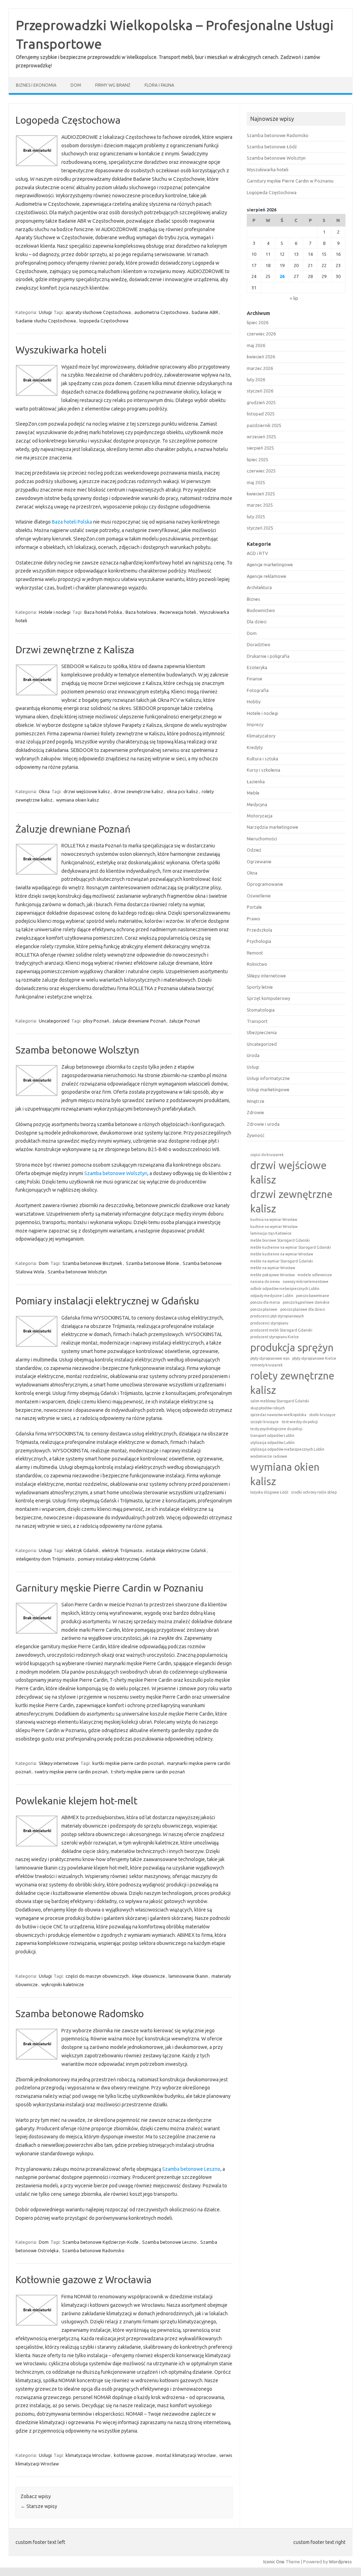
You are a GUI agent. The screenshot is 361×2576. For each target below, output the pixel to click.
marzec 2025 (260, 505)
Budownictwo (261, 610)
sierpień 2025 (260, 448)
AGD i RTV (257, 553)
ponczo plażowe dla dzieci (303, 1309)
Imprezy (255, 724)
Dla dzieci (257, 622)
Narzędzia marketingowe (273, 827)
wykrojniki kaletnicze (63, 1984)
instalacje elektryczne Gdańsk (176, 1550)
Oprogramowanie (265, 884)
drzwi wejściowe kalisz (87, 791)
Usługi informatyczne (268, 1078)
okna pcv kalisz (182, 791)
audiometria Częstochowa (161, 312)
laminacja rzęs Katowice (271, 1233)
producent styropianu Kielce (275, 1337)
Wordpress (340, 2562)
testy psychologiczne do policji (276, 1429)
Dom (76, 85)
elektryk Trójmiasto (122, 1550)
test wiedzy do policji (300, 1422)
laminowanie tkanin (188, 1976)
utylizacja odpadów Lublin (273, 1443)
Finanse (255, 679)
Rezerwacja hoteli (178, 612)
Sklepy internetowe (59, 1763)
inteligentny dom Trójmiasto (45, 1559)
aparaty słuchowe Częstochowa (98, 312)
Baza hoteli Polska (72, 522)
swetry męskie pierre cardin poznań (71, 1772)
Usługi (45, 312)
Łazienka (256, 782)
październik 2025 (264, 425)
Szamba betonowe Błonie (152, 1263)
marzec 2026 (260, 368)
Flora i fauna (159, 85)
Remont (255, 953)
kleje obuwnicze (149, 1976)
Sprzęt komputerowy (268, 998)
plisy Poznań (96, 1021)
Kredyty (255, 747)
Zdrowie (255, 1112)
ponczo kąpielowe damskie (306, 1302)
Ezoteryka (257, 667)
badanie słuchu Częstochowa (46, 321)
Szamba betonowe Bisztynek (92, 1263)
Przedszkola (259, 930)
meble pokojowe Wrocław (273, 1275)
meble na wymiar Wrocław (273, 1268)
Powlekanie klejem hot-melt (77, 1801)
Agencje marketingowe (270, 564)
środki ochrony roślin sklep (314, 1492)
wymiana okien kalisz (78, 800)
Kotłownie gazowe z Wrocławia (84, 2280)
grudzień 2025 (261, 402)
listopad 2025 (261, 414)
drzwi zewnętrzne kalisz (138, 791)
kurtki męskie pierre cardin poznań (128, 1763)
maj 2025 (256, 482)
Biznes (253, 599)
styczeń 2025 (260, 528)
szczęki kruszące (265, 1422)
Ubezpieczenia (262, 1032)
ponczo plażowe (264, 1309)
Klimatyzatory (261, 736)
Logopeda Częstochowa (68, 120)
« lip (294, 298)
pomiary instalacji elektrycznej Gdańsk (117, 1559)
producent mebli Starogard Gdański (281, 1330)
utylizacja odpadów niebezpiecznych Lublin (287, 1449)
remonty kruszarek (267, 1365)
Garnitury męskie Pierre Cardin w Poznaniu (109, 1588)
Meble (253, 793)
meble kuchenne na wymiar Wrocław (282, 1254)
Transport (257, 1021)
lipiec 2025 (258, 459)
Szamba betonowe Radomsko (80, 2013)
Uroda (253, 1055)
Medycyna (257, 804)
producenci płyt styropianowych (277, 1316)
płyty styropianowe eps (270, 1358)
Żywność (256, 1135)
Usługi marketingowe (268, 1089)
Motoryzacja (260, 816)
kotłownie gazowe (133, 2455)
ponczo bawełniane (313, 1296)
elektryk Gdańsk (82, 1550)
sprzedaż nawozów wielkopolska (278, 1415)
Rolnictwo (257, 964)
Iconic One (274, 2562)
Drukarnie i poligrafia (268, 656)
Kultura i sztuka (262, 759)
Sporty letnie (260, 987)
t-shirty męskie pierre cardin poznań (148, 1772)
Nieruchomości (262, 839)
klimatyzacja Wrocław (88, 2455)
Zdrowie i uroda (263, 1124)
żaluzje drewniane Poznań (139, 1021)
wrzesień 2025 (261, 437)
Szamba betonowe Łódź (272, 147)
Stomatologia (261, 1010)
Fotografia (258, 690)
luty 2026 (256, 379)
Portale (254, 907)
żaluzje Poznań (185, 1021)
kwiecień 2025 (261, 494)
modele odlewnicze (315, 1275)
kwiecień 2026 (261, 357)
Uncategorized (54, 1021)
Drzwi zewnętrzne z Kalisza (75, 650)
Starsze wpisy (39, 2506)
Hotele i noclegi (55, 612)
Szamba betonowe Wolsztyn (77, 1050)
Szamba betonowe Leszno (191, 2169)
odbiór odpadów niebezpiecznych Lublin (285, 1289)
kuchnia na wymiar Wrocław (274, 1219)
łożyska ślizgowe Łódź (269, 1492)
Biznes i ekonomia (36, 85)
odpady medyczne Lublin (272, 1296)
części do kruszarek (267, 1155)
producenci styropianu (269, 1323)
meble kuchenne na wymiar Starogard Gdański (291, 1247)
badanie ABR (205, 312)
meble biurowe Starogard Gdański (280, 1240)
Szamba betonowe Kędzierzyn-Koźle (100, 2242)
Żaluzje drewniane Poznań (73, 829)
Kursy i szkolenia (264, 770)
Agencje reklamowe (267, 576)
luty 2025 (256, 517)
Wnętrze (256, 1101)
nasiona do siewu (265, 1281)
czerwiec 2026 (261, 334)
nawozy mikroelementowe (306, 1281)
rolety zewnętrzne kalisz (292, 1383)
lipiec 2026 (258, 322)
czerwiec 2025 (261, 471)
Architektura (259, 587)
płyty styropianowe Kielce (314, 1358)
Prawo (253, 919)
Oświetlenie (259, 896)
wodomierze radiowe (269, 1456)
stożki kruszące (322, 1415)
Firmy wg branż (113, 85)
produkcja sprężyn (292, 1348)
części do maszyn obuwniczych (97, 1976)
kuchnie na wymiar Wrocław (274, 1227)
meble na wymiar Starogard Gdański (282, 1261)
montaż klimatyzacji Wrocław (186, 2455)
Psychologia (259, 941)
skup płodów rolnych (268, 1408)
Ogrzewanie (259, 861)
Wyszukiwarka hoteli (61, 350)
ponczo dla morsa (265, 1302)
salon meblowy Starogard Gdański (280, 1401)
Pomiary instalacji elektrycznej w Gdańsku (107, 1301)
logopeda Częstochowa (104, 321)
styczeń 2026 (260, 391)
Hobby (254, 702)
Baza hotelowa (141, 612)
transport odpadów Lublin (272, 1435)
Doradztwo (259, 644)
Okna (44, 791)
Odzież (254, 850)
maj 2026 (256, 345)
